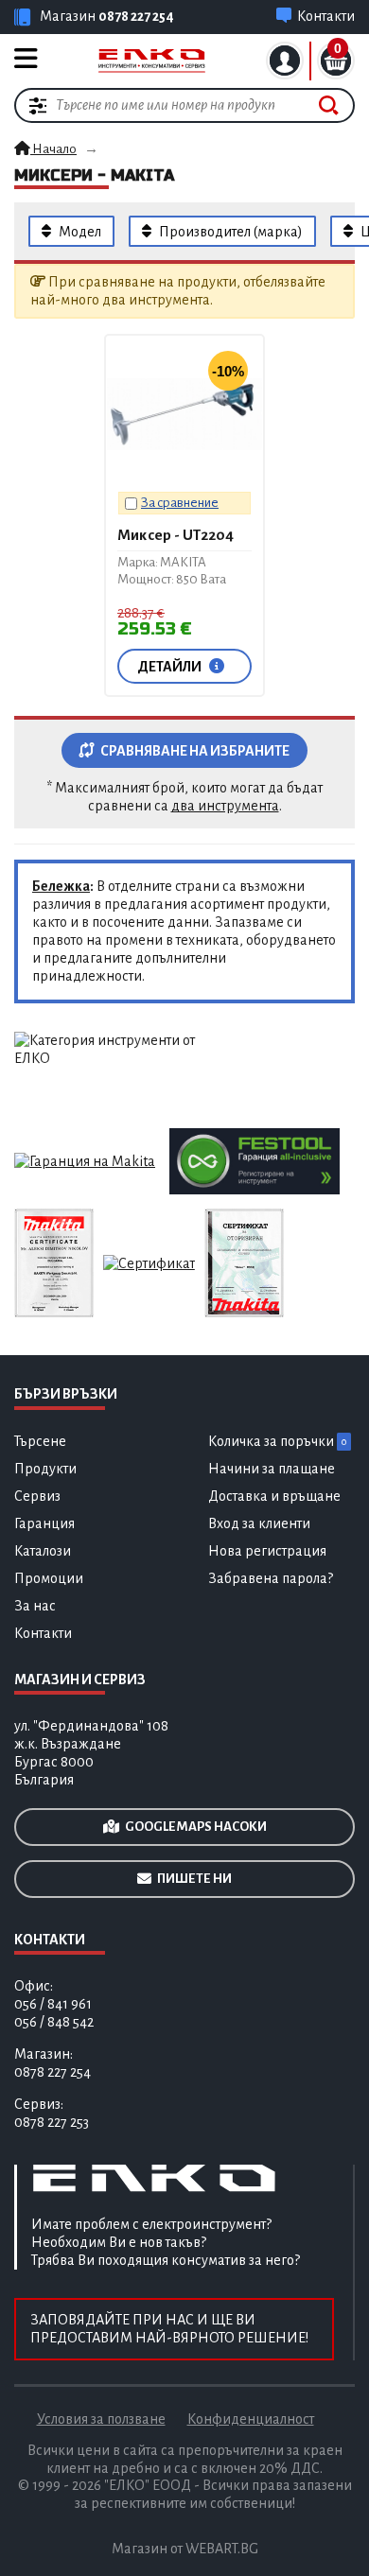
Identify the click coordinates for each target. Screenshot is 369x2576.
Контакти (43, 1633)
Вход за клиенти (259, 1523)
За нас (35, 1606)
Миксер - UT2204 (176, 535)
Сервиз (37, 1496)
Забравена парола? (271, 1578)
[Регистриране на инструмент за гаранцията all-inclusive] (255, 1160)
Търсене (40, 1441)
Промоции (49, 1578)
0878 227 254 (136, 16)
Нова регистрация (267, 1551)
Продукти (45, 1469)
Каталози (43, 1551)
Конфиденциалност (251, 2419)
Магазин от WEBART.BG (185, 2549)
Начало (53, 149)
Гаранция (44, 1523)
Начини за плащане (272, 1469)
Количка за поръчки (277, 1441)
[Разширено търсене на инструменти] (38, 105)
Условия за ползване (101, 2419)
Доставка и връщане (274, 1496)
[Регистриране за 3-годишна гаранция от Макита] (85, 1160)
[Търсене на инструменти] (329, 105)
